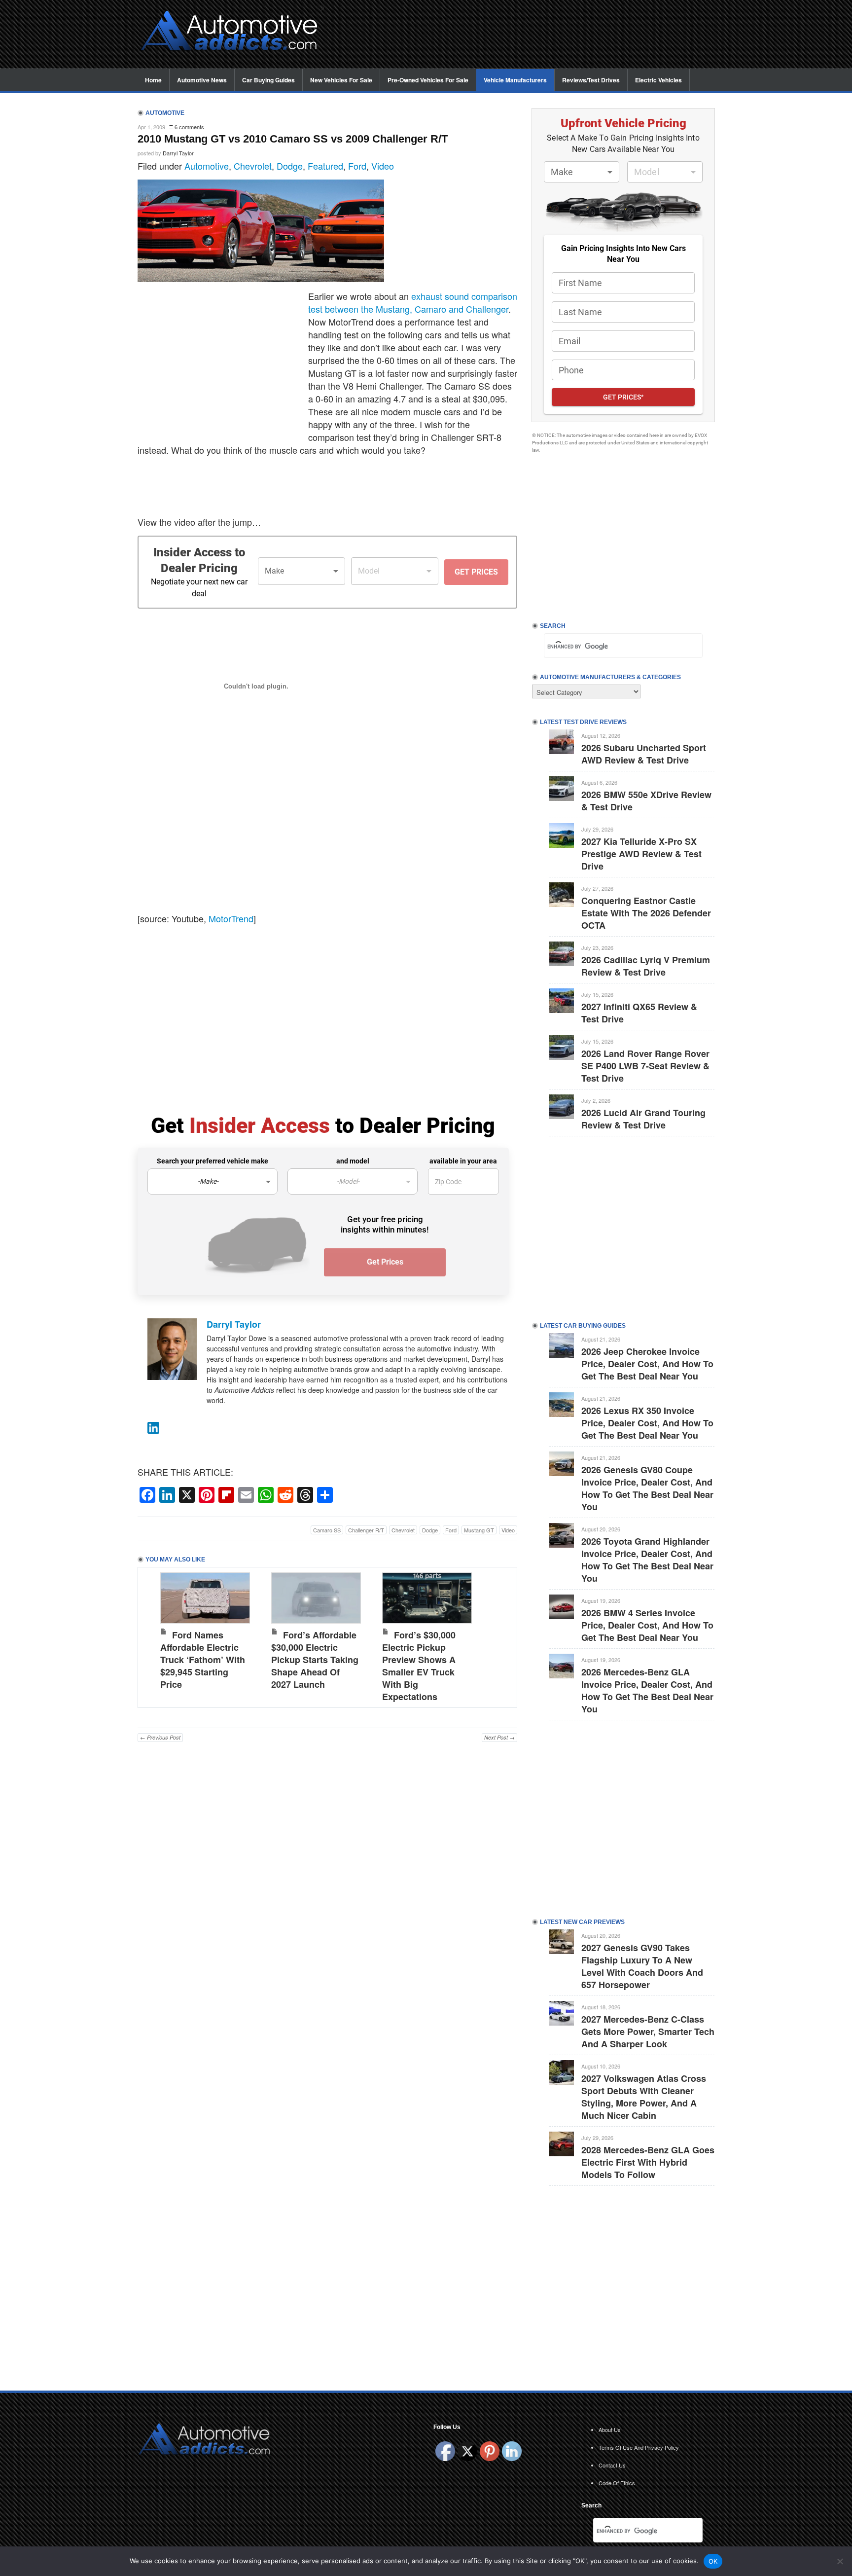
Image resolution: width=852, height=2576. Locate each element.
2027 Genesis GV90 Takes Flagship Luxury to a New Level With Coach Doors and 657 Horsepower (642, 1966)
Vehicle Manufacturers (515, 80)
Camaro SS (327, 1530)
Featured (325, 166)
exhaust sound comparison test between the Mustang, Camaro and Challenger (413, 302)
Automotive (207, 166)
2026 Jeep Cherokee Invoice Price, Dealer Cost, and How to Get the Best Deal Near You (647, 1364)
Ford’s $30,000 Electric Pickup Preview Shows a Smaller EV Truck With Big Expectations (419, 1666)
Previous (155, 1635)
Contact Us (612, 2465)
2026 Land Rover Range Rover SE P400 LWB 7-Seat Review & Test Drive (645, 1066)
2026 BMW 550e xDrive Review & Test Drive (646, 801)
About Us (610, 2430)
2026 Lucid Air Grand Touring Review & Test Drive (643, 1119)
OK (713, 2561)
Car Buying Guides (268, 80)
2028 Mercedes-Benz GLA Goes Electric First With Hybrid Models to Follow (648, 2162)
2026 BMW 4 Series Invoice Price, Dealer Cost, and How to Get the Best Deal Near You (647, 1625)
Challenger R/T (366, 1530)
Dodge (290, 166)
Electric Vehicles (658, 80)
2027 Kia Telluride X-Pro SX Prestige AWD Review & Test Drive (641, 854)
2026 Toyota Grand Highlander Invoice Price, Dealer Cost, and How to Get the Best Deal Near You (647, 1560)
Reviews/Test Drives (591, 80)
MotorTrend (231, 918)
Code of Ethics (617, 2483)
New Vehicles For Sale (341, 80)
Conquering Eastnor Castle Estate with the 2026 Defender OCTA (646, 913)
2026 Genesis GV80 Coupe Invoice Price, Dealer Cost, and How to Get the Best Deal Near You (647, 1488)
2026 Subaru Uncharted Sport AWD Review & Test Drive (644, 754)
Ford (357, 166)
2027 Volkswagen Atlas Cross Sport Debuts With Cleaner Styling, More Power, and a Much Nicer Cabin (644, 2097)
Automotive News (202, 80)
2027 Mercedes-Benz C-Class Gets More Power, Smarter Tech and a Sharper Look (648, 2032)
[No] (840, 2561)
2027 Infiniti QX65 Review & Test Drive (639, 1013)
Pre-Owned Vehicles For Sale (428, 80)
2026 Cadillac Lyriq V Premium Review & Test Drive (646, 966)
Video (383, 166)
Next (499, 1635)
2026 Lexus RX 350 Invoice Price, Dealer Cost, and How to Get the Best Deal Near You (647, 1423)
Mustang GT (479, 1530)
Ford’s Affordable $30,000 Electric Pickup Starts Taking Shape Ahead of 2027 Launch (315, 1660)
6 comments (189, 127)
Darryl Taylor (178, 153)
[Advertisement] (525, 35)
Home (153, 80)
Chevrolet (253, 166)
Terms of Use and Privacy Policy (639, 2447)
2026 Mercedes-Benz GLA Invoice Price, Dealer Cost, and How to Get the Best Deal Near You (647, 1690)
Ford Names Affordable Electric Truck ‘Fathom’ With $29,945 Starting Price (203, 1660)
